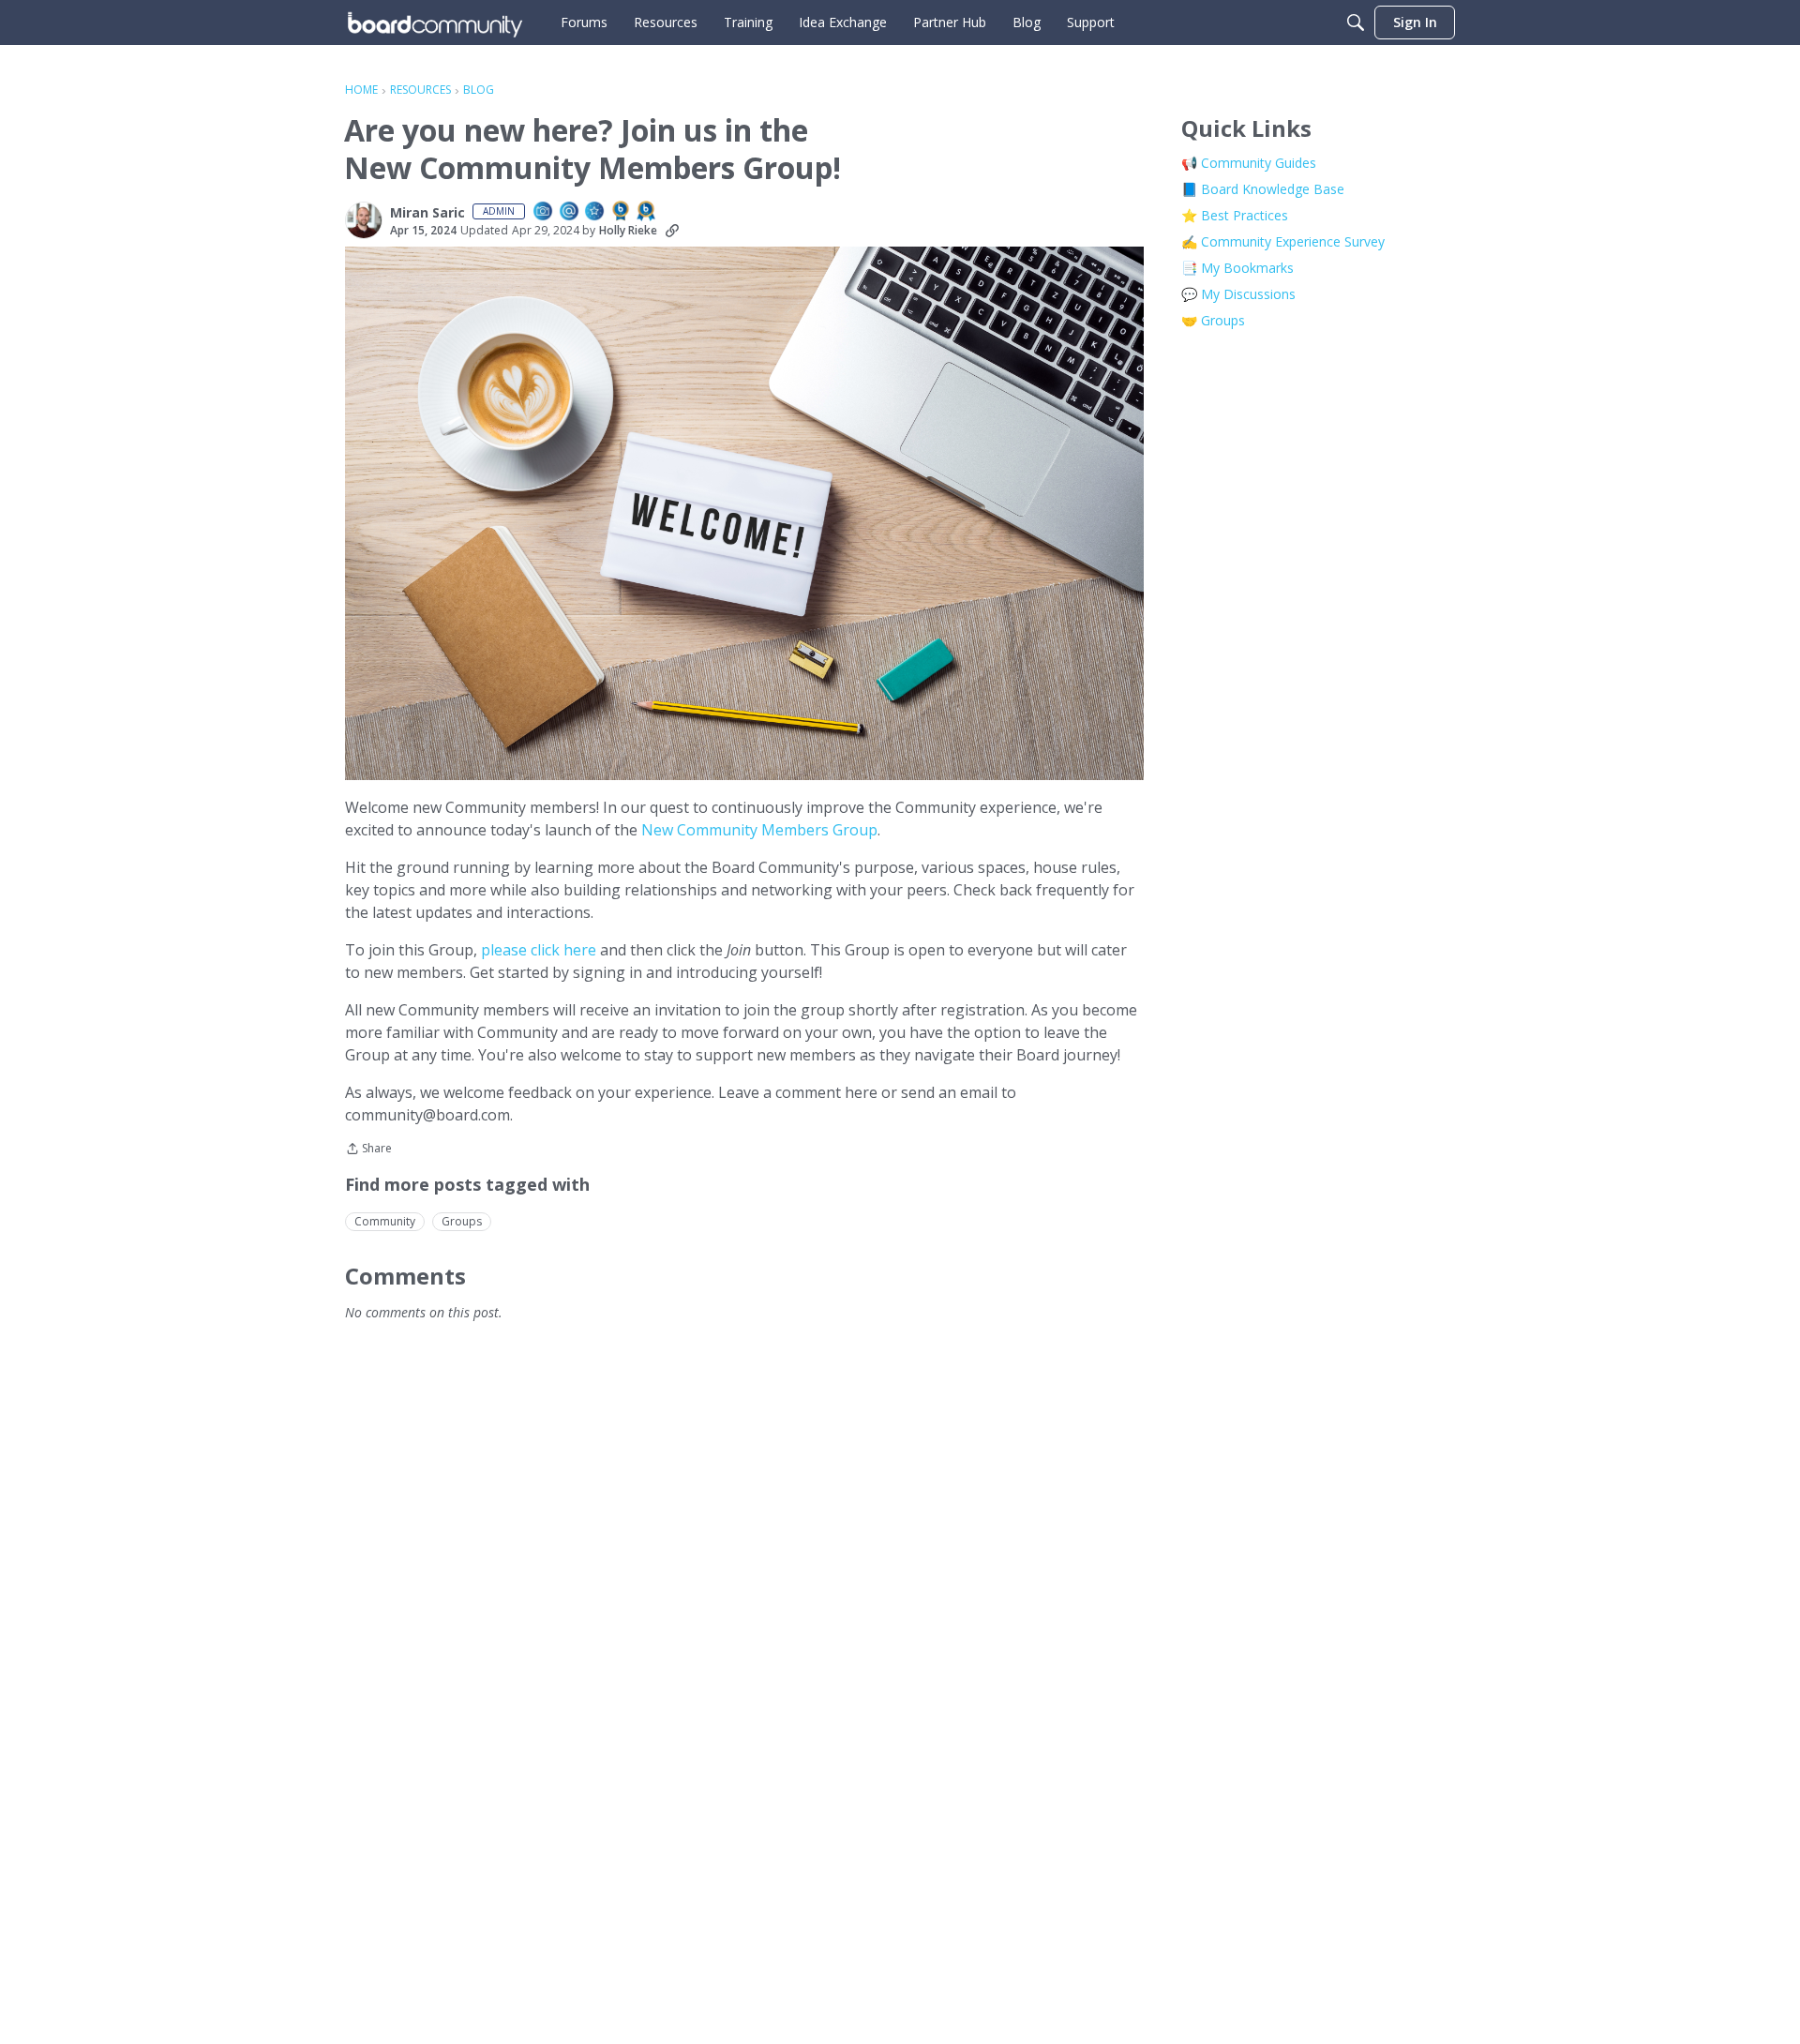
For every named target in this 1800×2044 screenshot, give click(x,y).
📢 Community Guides (1249, 163)
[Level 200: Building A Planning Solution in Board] (647, 212)
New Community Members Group (759, 830)
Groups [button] (462, 1221)
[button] (364, 220)
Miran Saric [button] (427, 213)
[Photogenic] (544, 212)
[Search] (1356, 23)
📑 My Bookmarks (1237, 268)
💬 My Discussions (1238, 294)
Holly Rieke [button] (628, 230)
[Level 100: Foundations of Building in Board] (622, 212)
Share (368, 1150)
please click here (539, 950)
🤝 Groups (1213, 320)
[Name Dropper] (570, 212)
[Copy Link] (672, 231)
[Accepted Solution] (595, 212)
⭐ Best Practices (1235, 215)
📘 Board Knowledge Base (1263, 189)
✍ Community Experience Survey (1283, 241)
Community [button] (385, 1221)
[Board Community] (435, 23)
